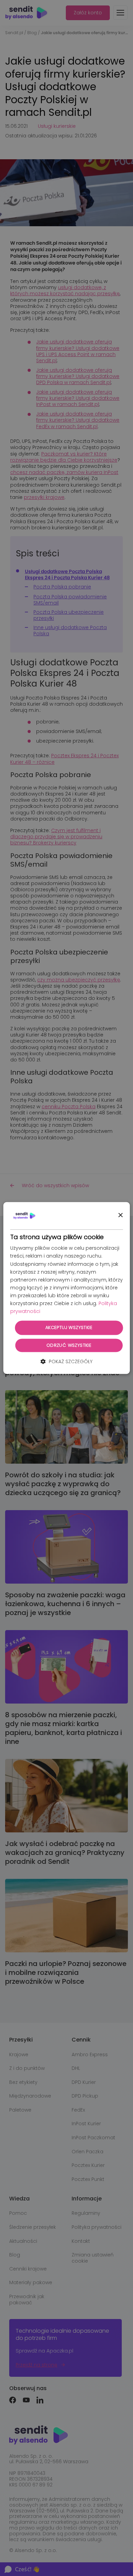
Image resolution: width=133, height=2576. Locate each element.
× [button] (120, 1215)
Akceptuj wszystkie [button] (69, 1328)
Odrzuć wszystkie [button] (69, 1345)
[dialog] (67, 1288)
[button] (66, 1361)
